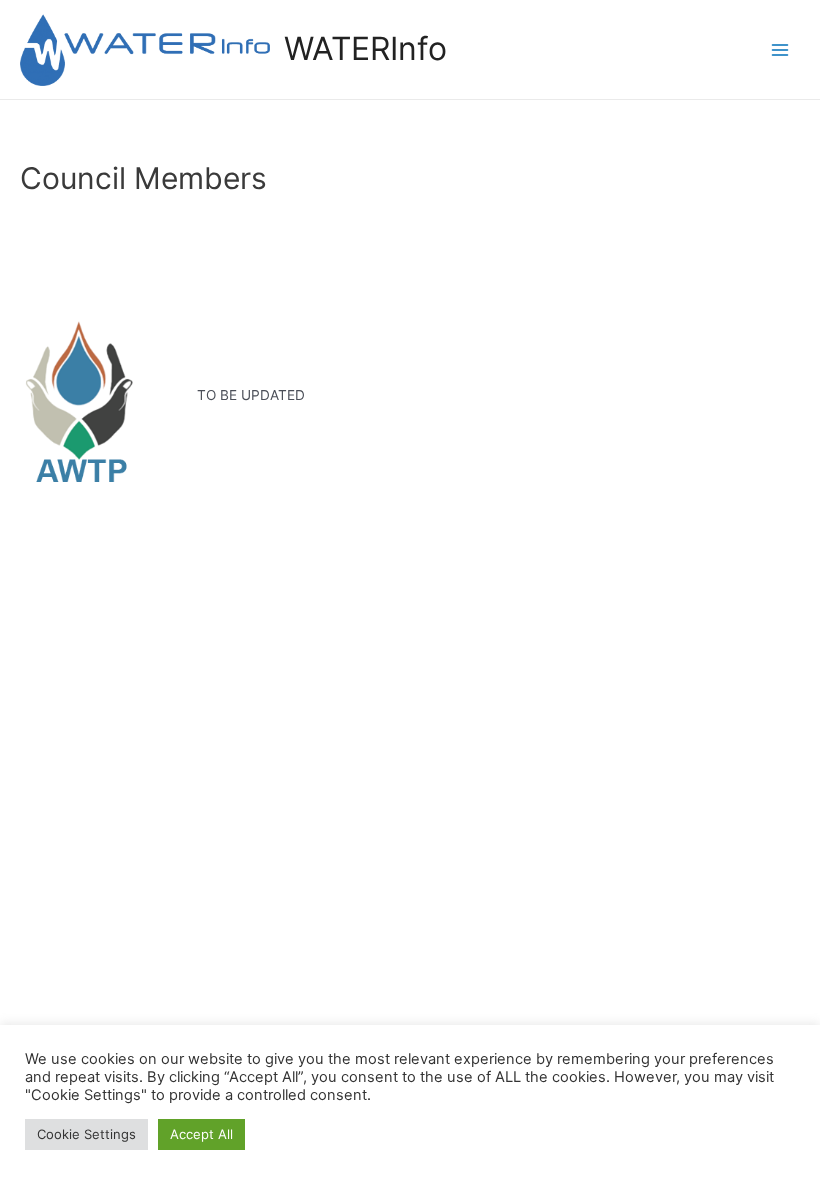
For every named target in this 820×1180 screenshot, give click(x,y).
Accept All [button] (201, 1134)
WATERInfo (365, 48)
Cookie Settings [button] (86, 1134)
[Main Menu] (780, 49)
